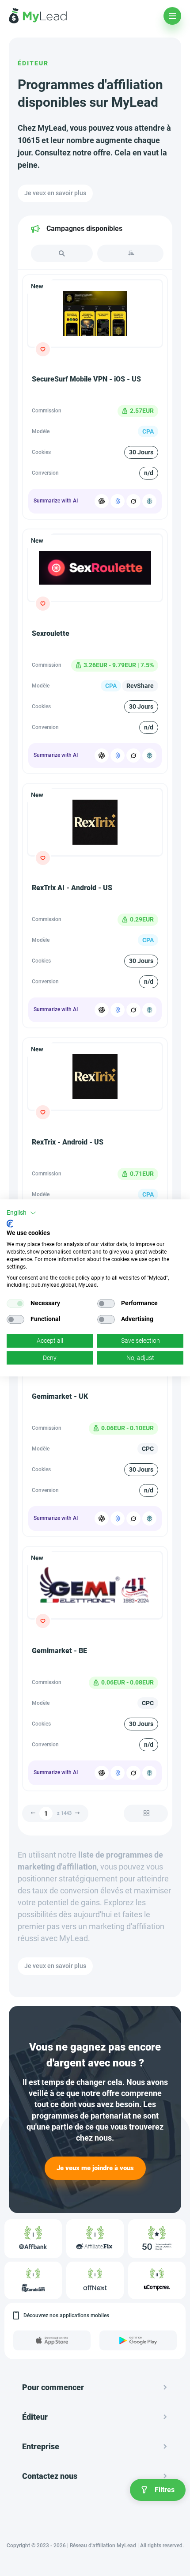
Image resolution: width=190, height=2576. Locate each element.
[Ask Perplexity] (149, 501)
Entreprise (41, 2446)
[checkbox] (15, 1303)
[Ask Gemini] (118, 501)
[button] (21, 1213)
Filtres (165, 2490)
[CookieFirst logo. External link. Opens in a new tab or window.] (10, 1224)
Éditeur (33, 63)
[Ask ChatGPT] (102, 501)
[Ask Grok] (133, 501)
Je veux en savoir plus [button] (55, 193)
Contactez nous (50, 2476)
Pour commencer (53, 2387)
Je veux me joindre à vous (95, 2168)
